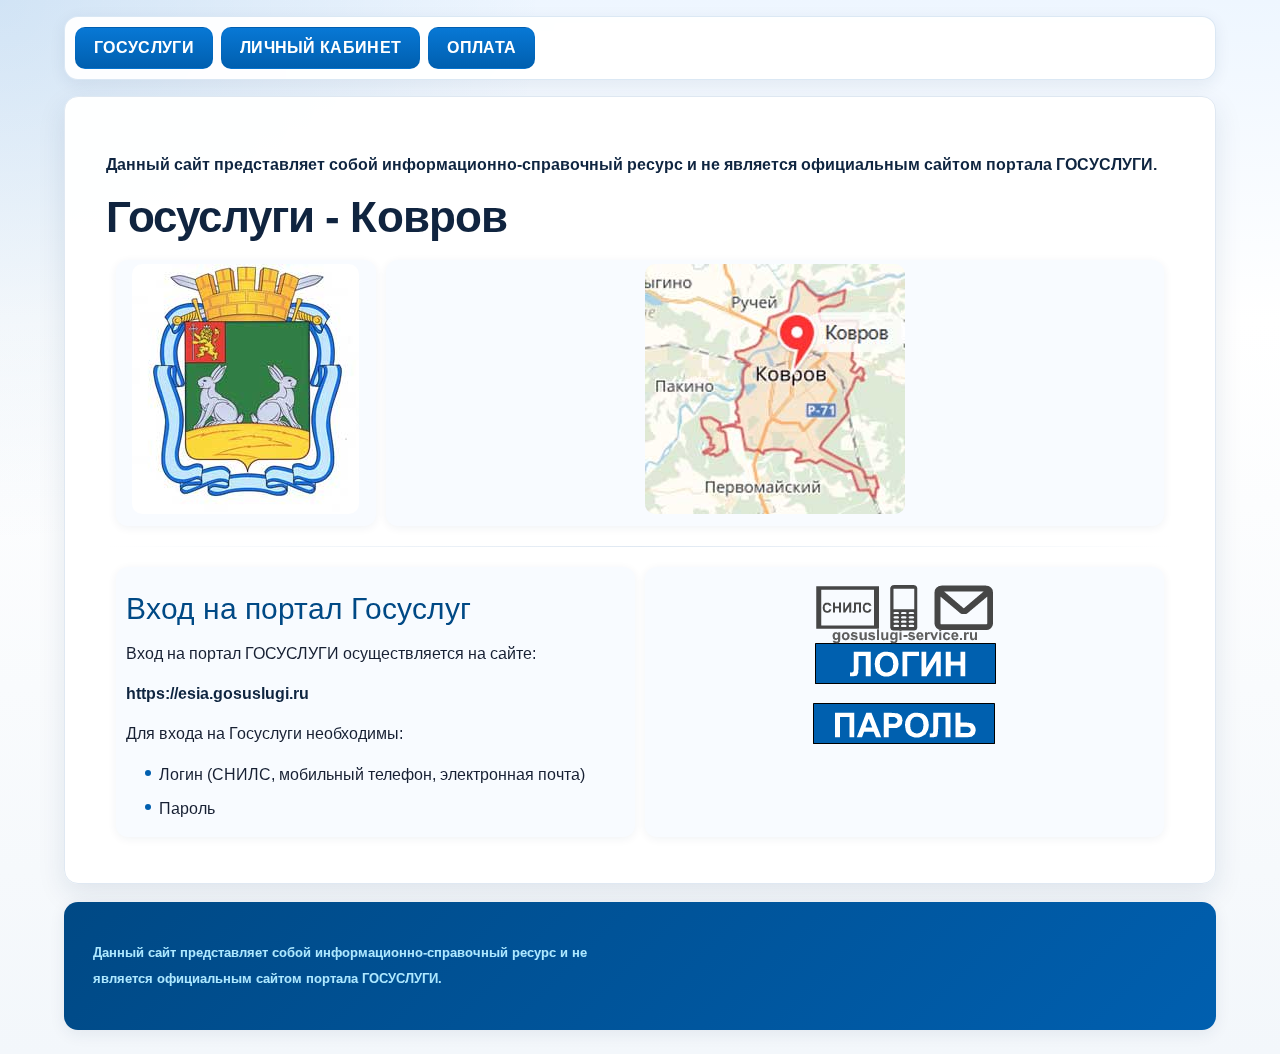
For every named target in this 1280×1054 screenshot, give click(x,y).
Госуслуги (144, 47)
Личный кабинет (320, 47)
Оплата (481, 47)
